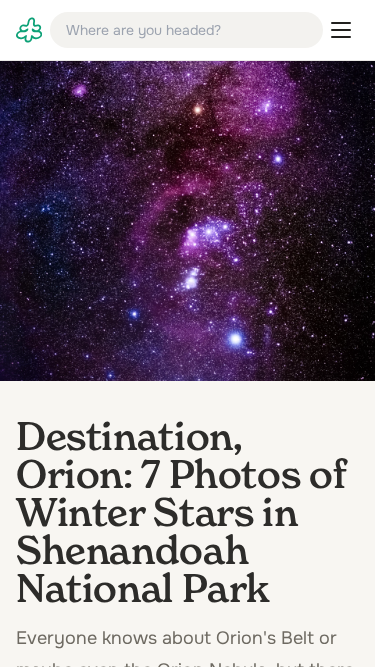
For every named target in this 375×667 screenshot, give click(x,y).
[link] (29, 30)
